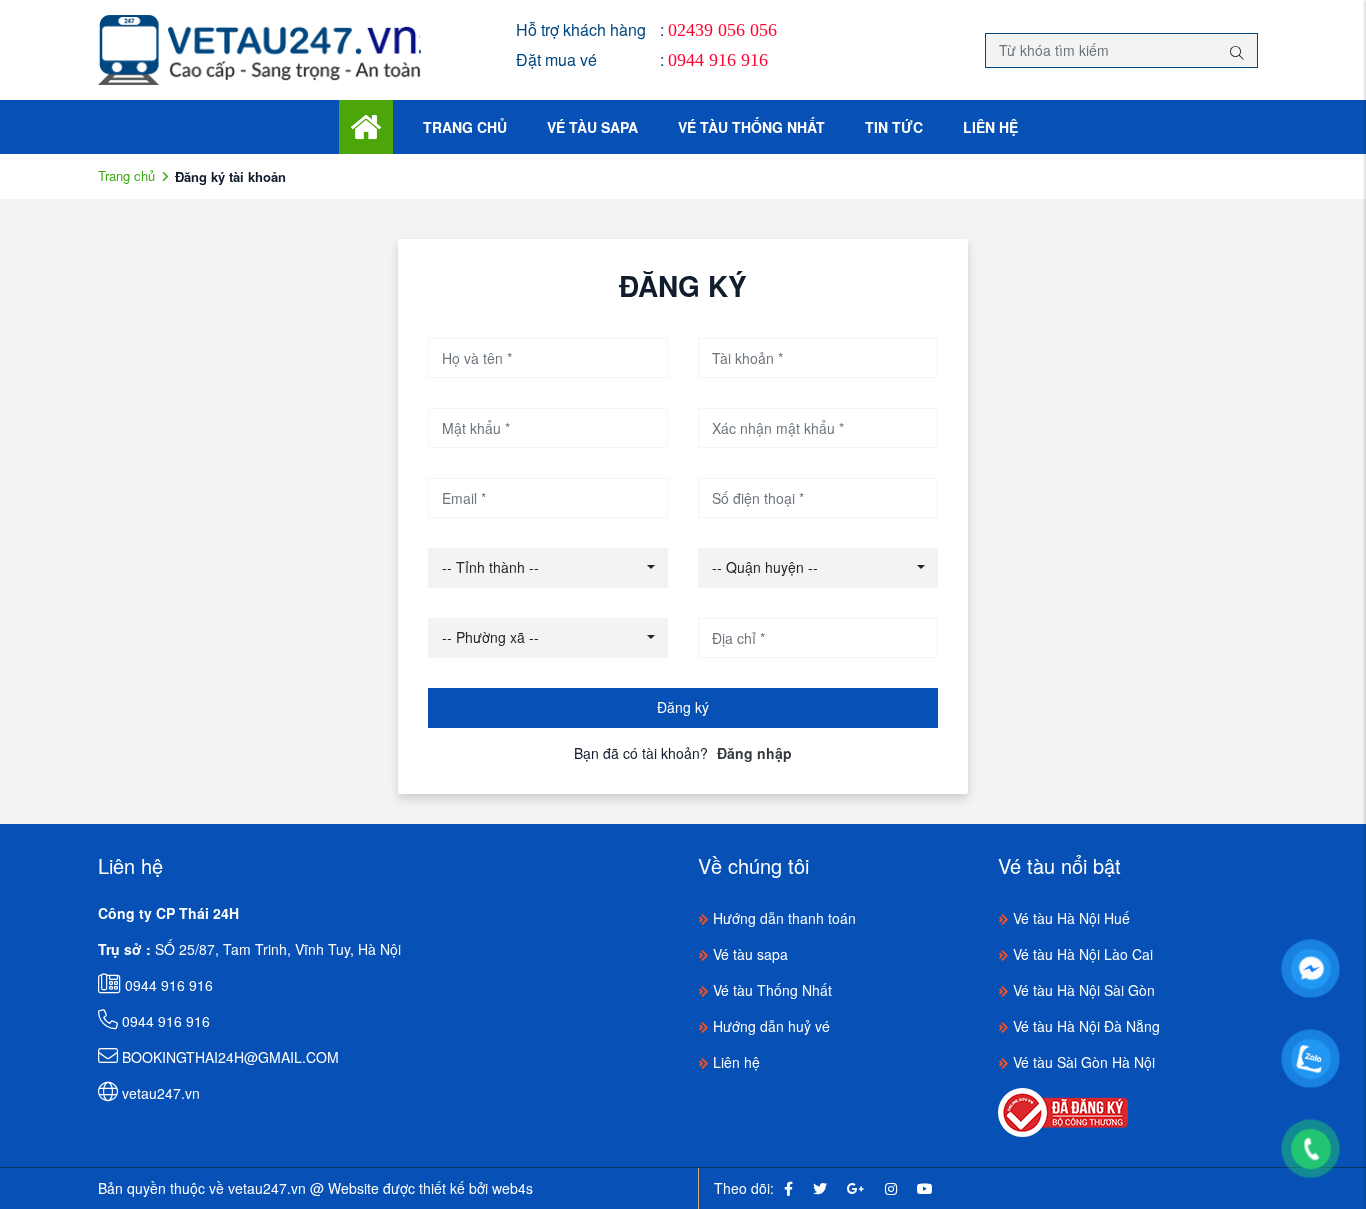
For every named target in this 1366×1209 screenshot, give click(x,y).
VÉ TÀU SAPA (592, 127)
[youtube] (925, 1188)
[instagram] (891, 1188)
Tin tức (894, 127)
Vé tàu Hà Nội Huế (1069, 918)
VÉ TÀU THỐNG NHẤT (751, 127)
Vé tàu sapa (748, 954)
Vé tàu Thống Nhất (770, 990)
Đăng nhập (754, 753)
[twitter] (820, 1188)
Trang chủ (465, 127)
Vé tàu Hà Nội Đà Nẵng (1084, 1026)
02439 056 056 (722, 30)
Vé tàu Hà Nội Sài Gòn (1082, 990)
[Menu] (366, 125)
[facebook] (788, 1188)
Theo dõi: (744, 1188)
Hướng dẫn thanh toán (782, 918)
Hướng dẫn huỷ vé (769, 1026)
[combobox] (548, 568)
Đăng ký (683, 707)
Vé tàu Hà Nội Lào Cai (1081, 954)
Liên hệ (990, 127)
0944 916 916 (718, 60)
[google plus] (856, 1188)
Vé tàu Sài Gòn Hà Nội (1082, 1062)
